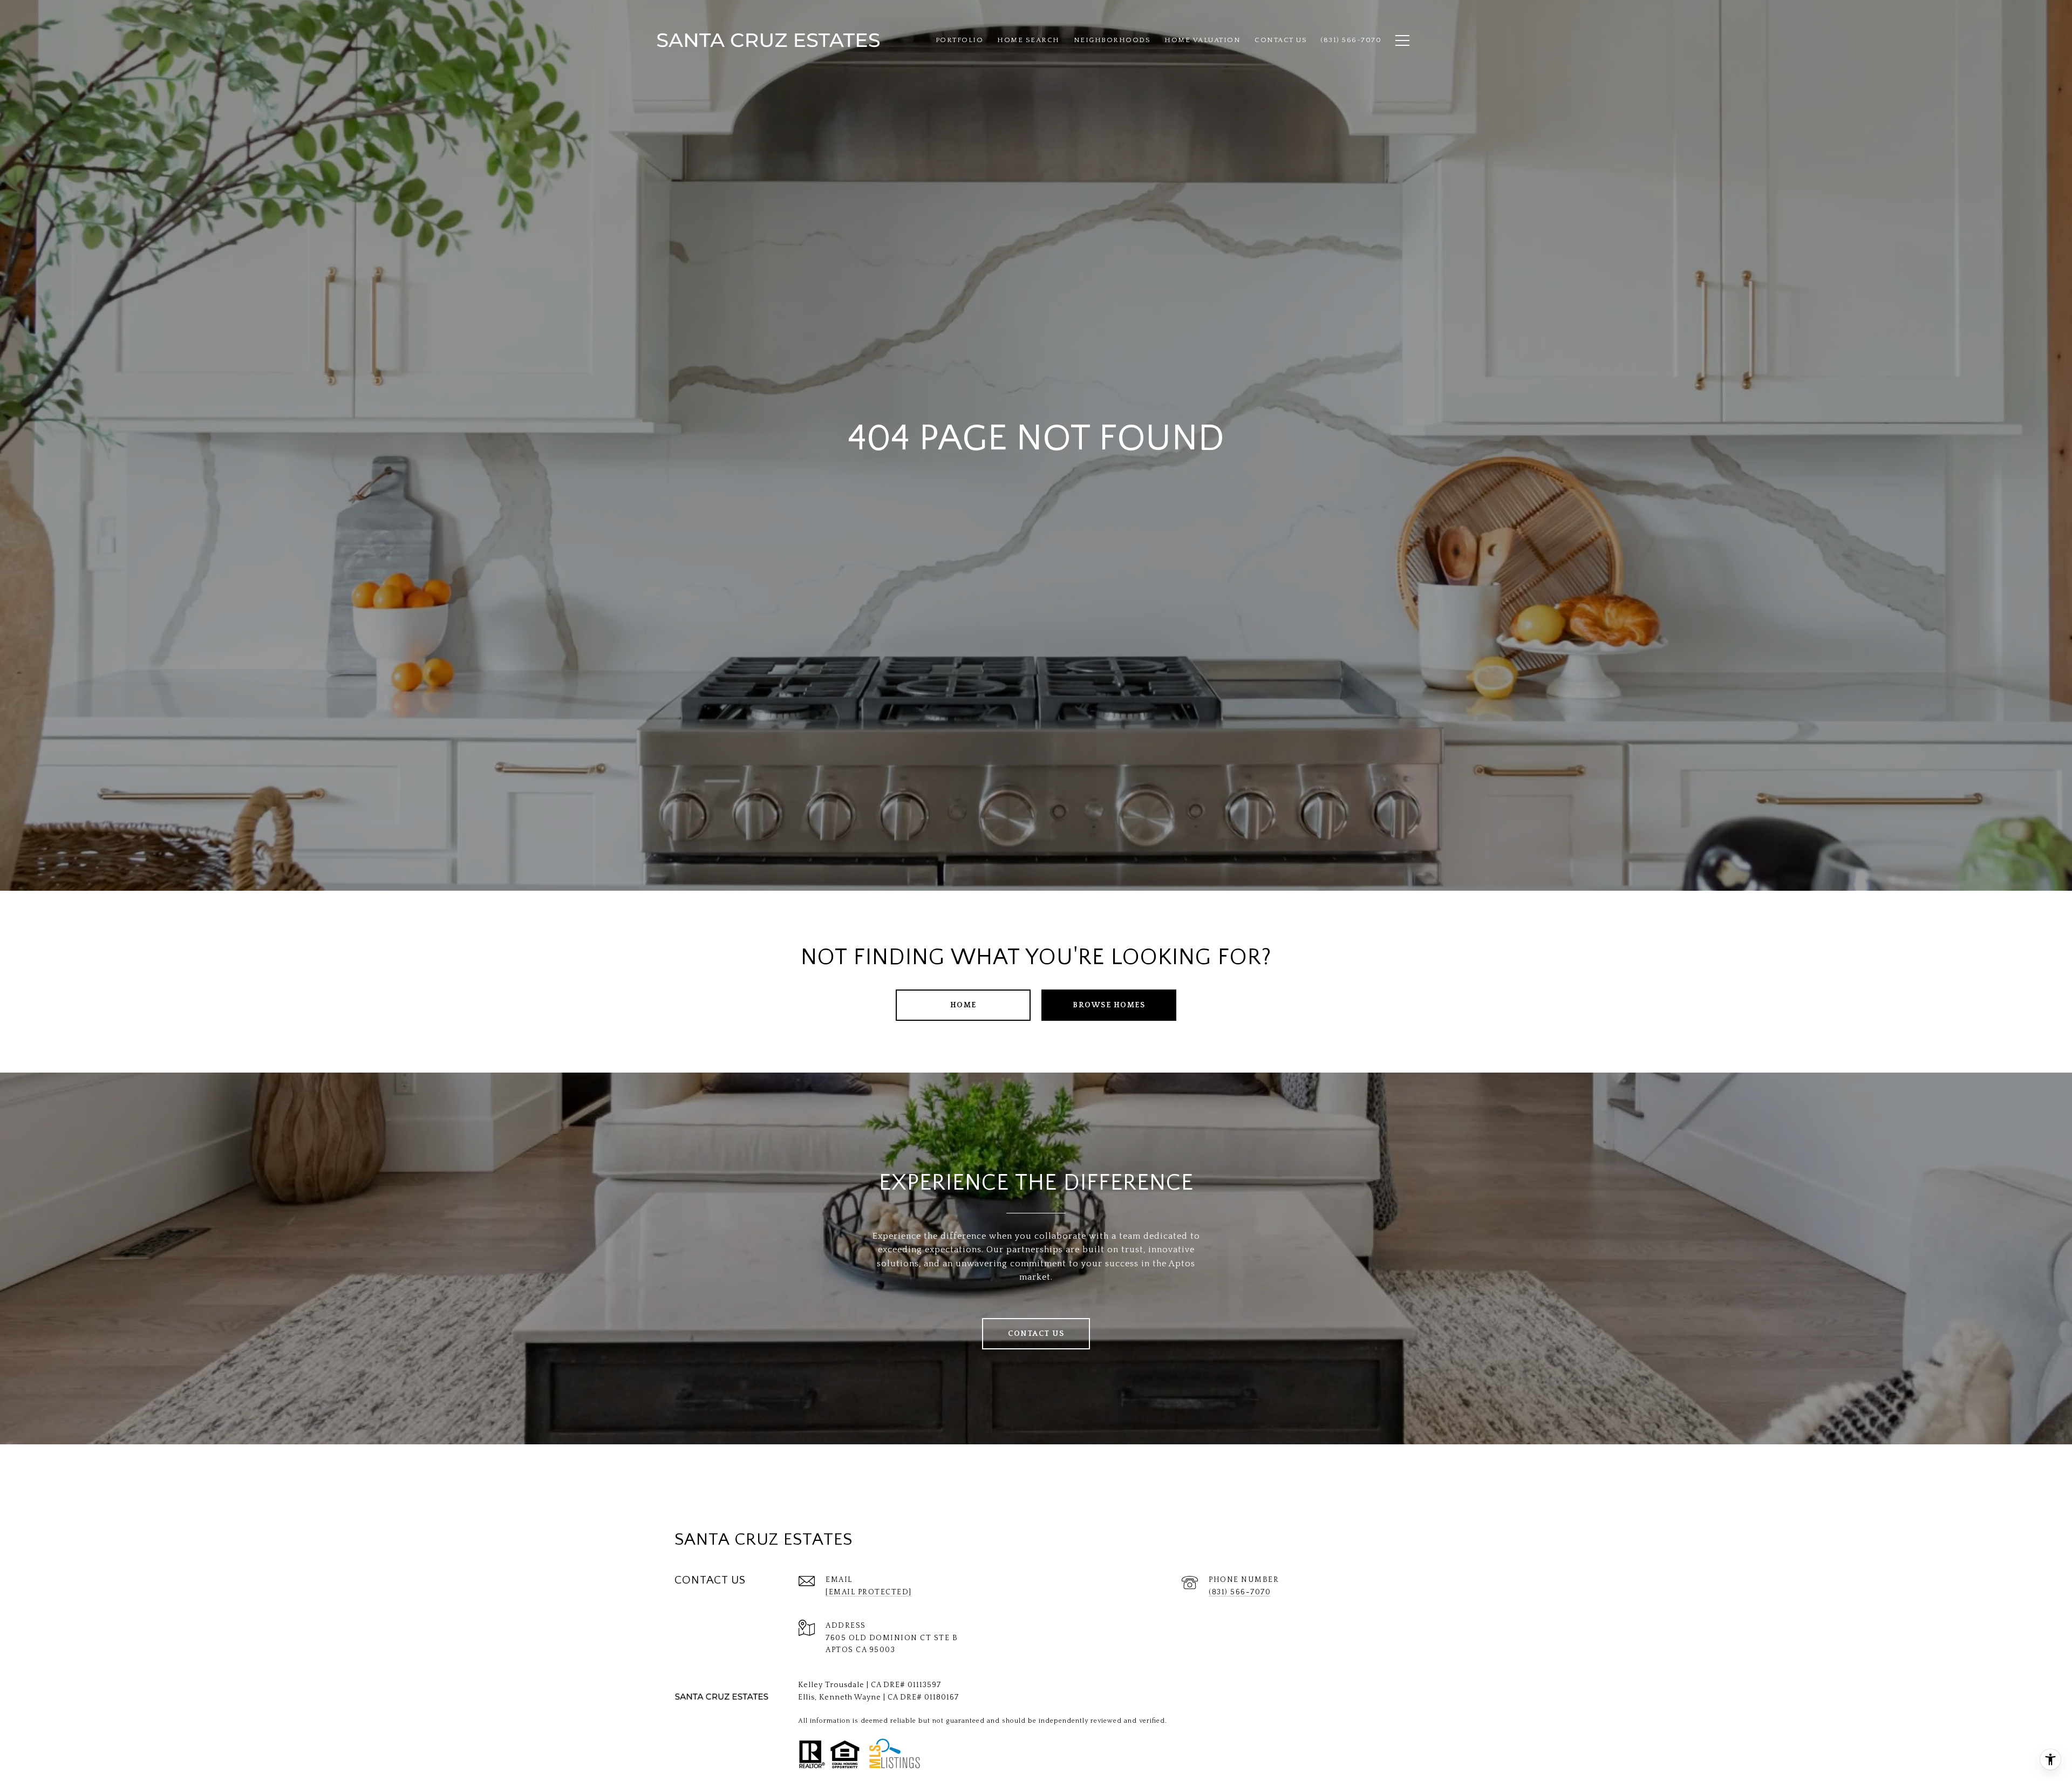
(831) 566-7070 (1240, 1592)
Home (963, 1005)
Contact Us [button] (1036, 1334)
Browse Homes (1109, 1005)
